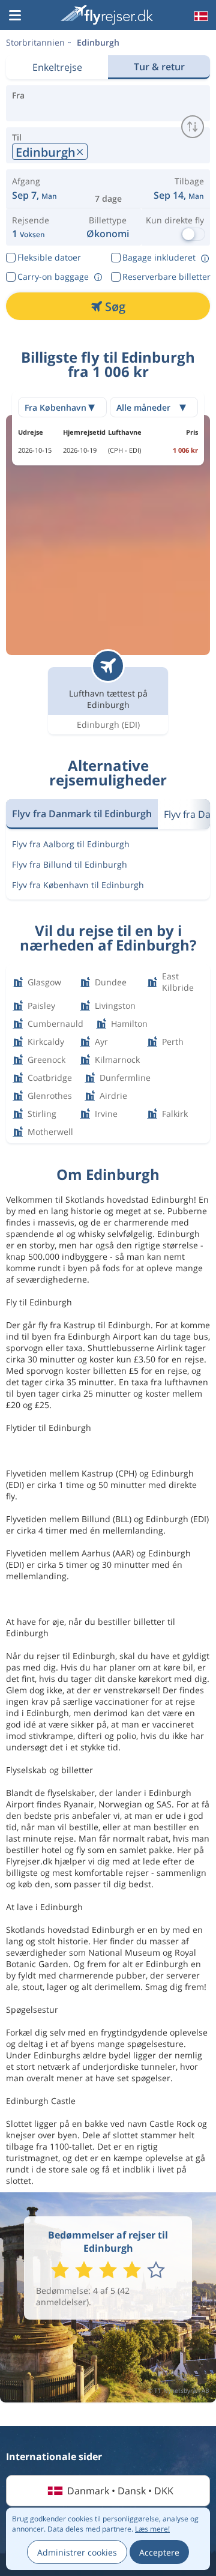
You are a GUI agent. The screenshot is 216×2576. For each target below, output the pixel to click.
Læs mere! (152, 2529)
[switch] (193, 127)
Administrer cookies (77, 2552)
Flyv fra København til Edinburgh (78, 885)
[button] (15, 16)
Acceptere (159, 2552)
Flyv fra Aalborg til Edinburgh (71, 844)
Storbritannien (35, 42)
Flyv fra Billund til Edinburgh (70, 864)
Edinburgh (98, 42)
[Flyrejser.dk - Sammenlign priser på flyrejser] (107, 15)
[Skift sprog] (200, 16)
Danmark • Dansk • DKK (120, 2491)
